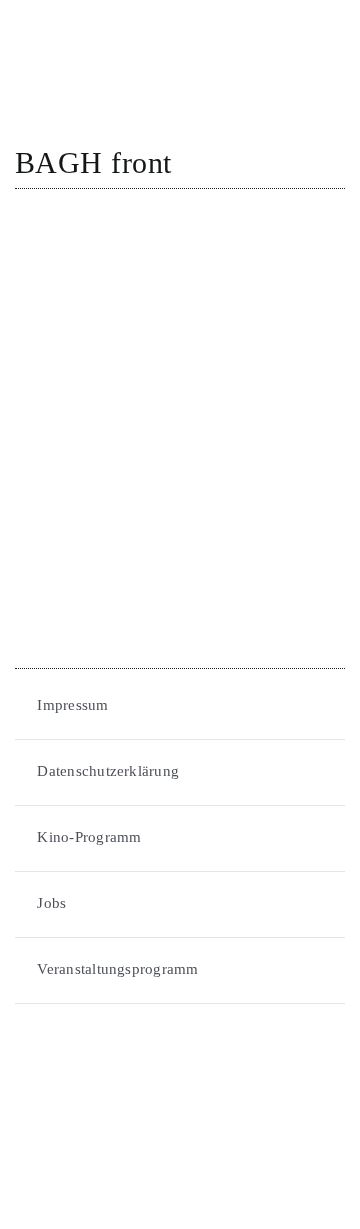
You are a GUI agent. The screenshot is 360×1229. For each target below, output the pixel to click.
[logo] (90, 22)
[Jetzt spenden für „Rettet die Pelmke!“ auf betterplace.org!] (180, 1094)
